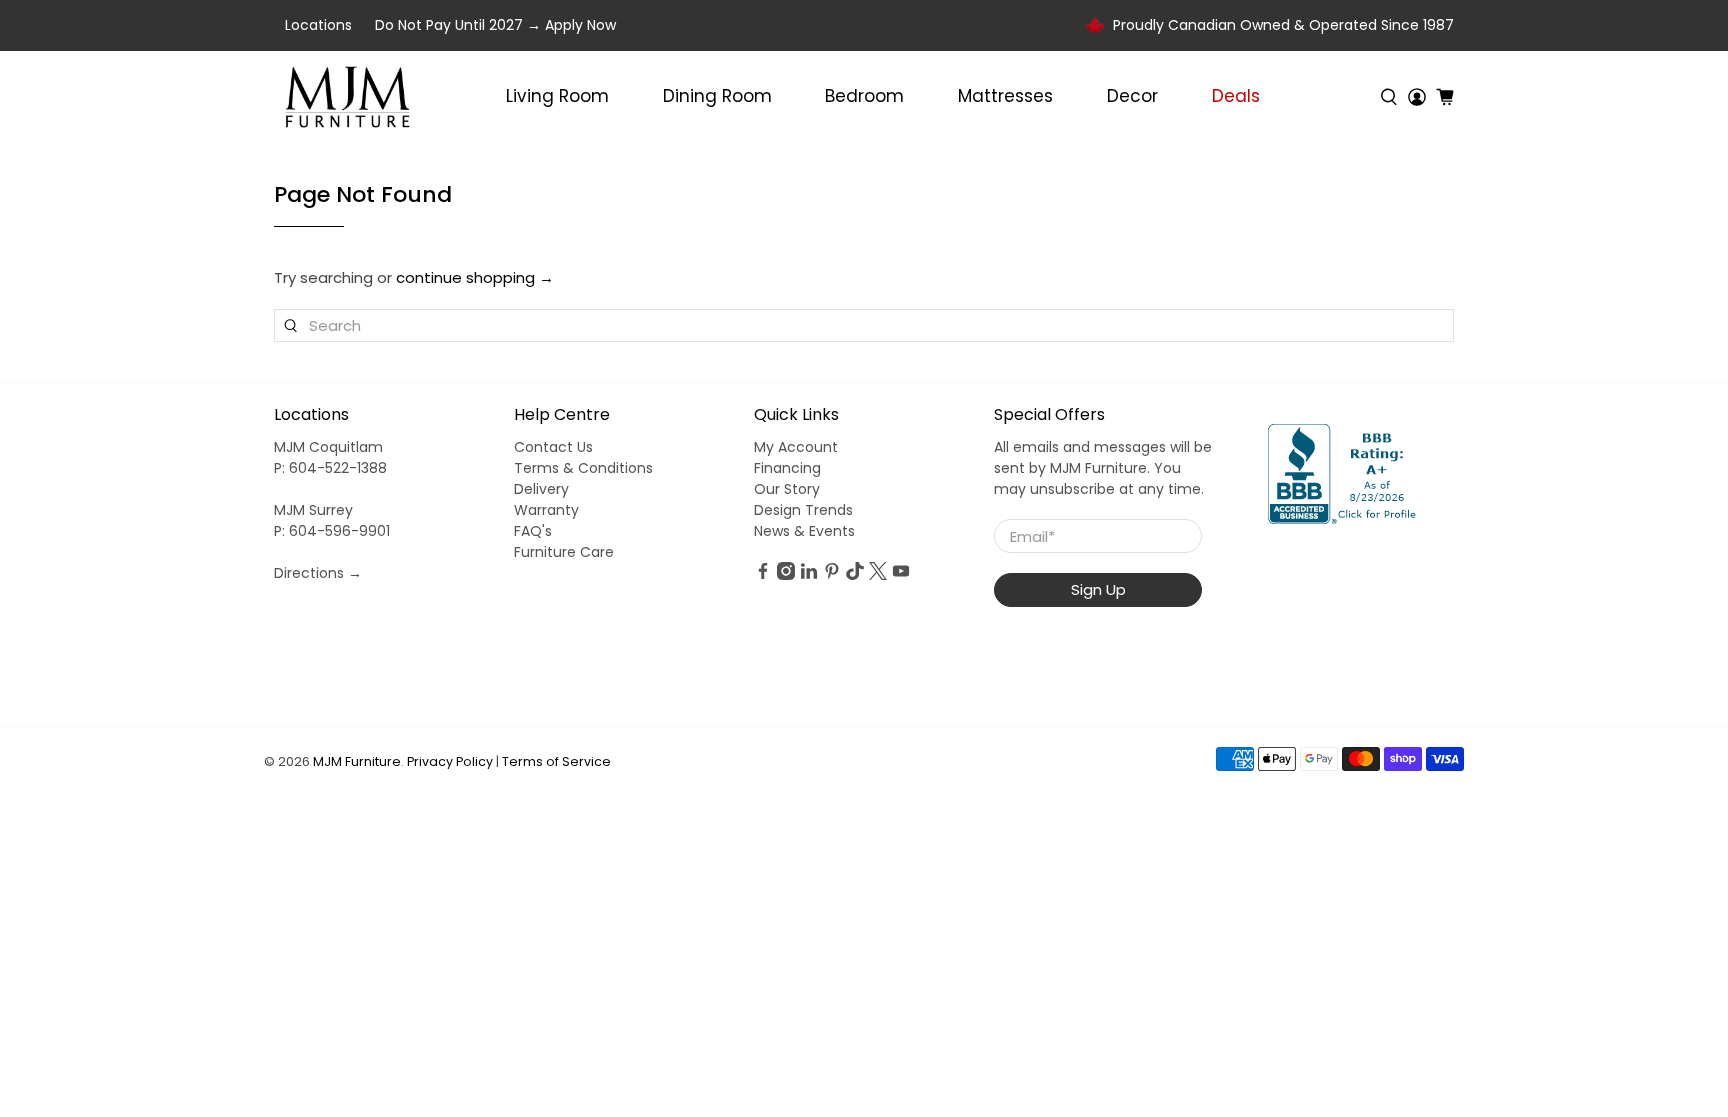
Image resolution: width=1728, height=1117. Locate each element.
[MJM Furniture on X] (878, 575)
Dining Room (717, 96)
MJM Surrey (313, 510)
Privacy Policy (450, 761)
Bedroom (864, 96)
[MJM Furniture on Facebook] (763, 575)
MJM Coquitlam (328, 447)
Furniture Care (564, 552)
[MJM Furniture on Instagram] (786, 575)
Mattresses (1005, 96)
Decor (1132, 96)
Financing (787, 468)
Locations (318, 25)
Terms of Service (556, 761)
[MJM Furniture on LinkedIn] (809, 575)
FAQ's (533, 531)
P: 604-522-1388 (330, 468)
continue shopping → (475, 277)
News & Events (804, 531)
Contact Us (553, 447)
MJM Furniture (357, 761)
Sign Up (1098, 589)
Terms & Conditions (583, 468)
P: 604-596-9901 (332, 531)
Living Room (557, 96)
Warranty (546, 510)
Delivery (541, 489)
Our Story (787, 489)
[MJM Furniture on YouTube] (901, 575)
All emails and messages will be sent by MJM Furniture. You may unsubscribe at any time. (1103, 468)
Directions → (318, 573)
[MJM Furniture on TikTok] (855, 575)
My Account (796, 447)
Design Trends (803, 510)
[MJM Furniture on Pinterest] (832, 575)
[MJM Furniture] (347, 97)
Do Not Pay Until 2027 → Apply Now (495, 25)
